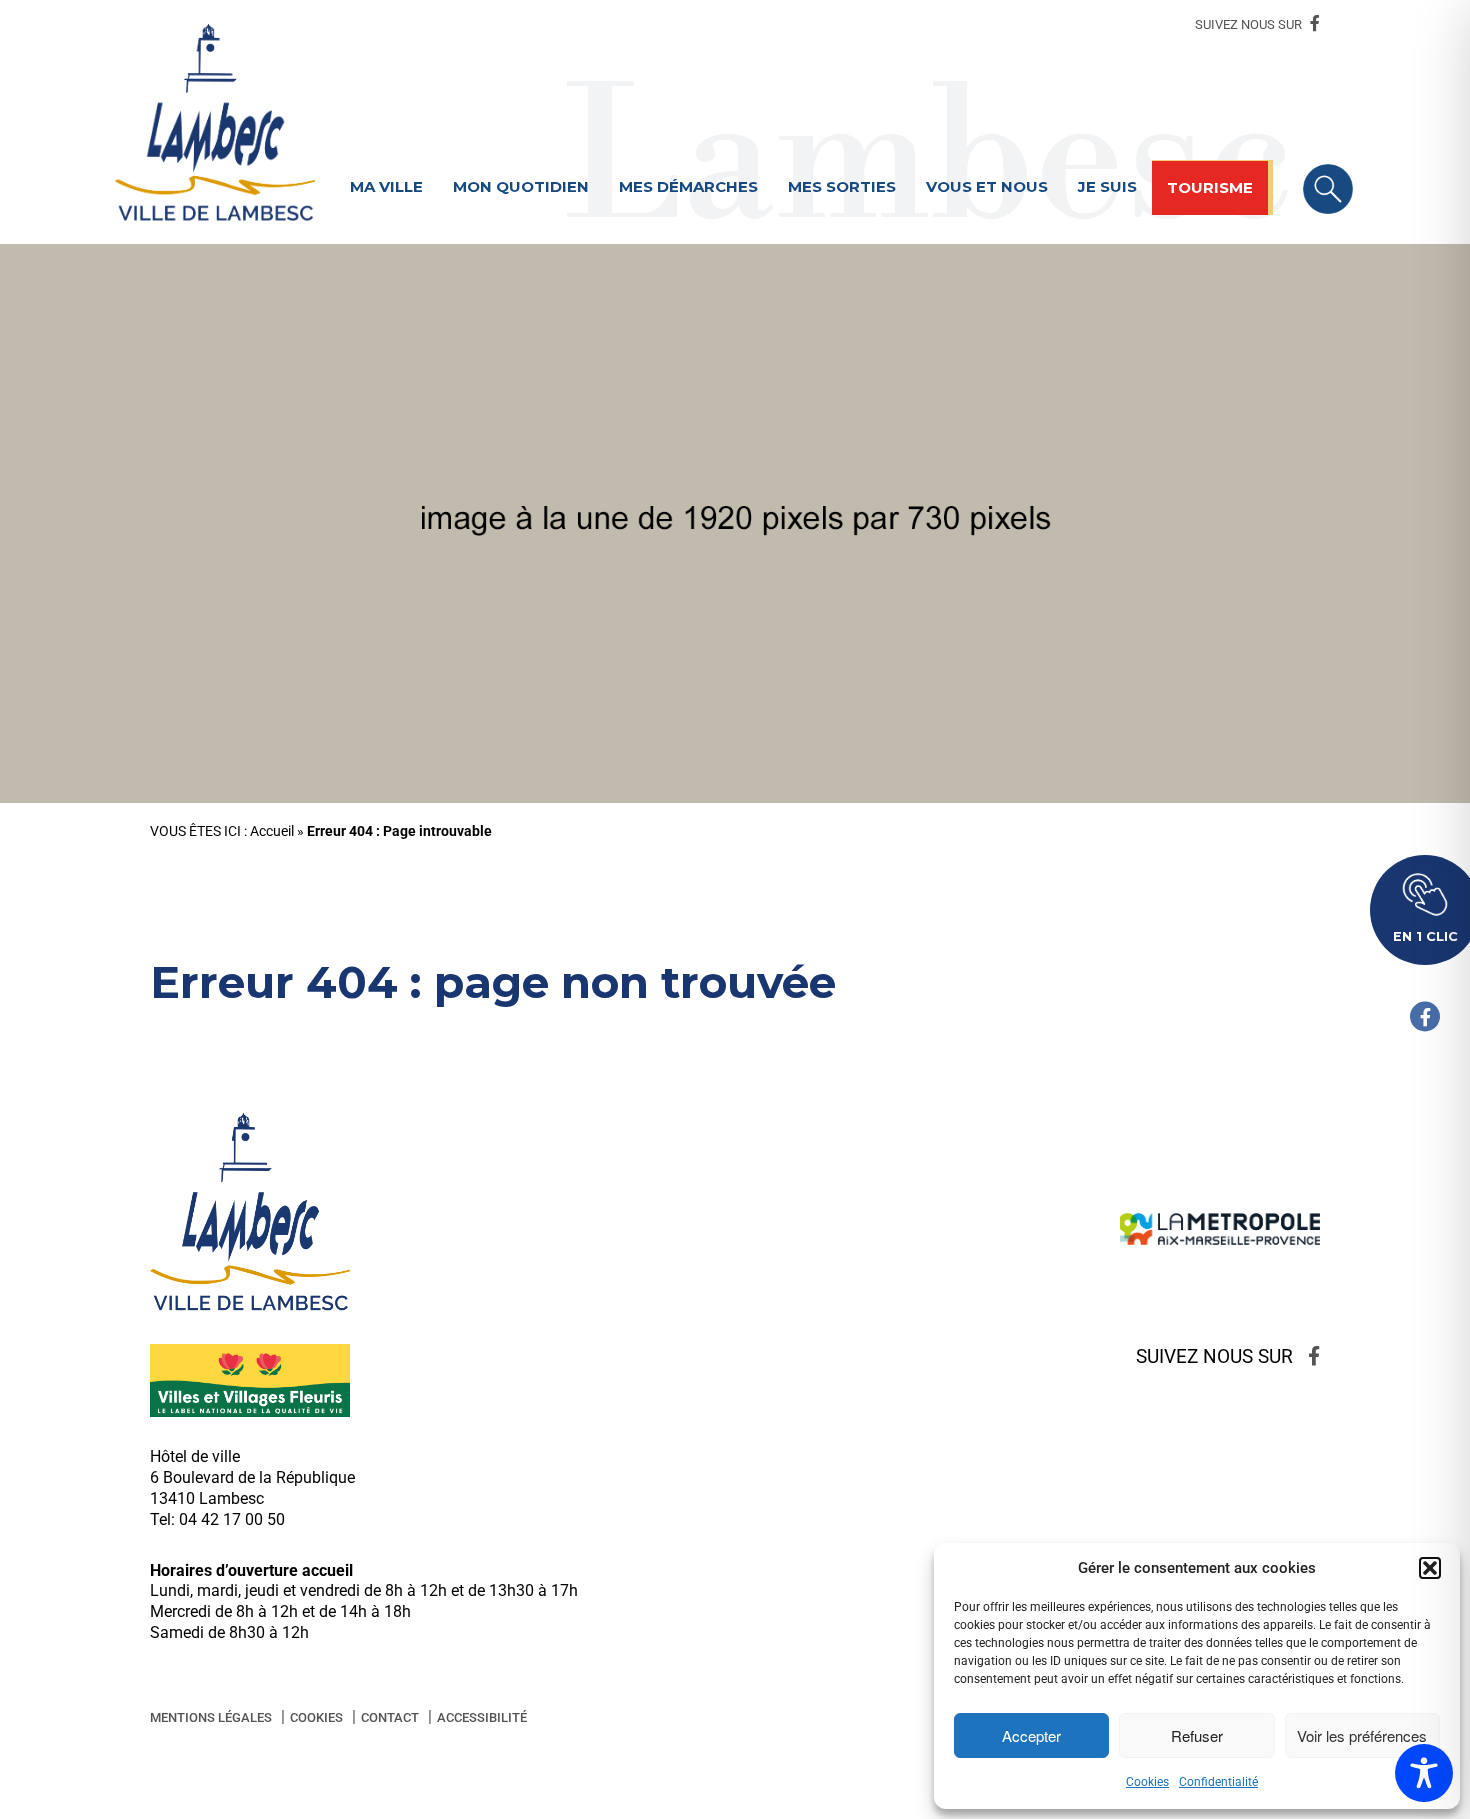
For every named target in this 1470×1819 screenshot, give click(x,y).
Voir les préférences (1362, 1735)
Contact (390, 1717)
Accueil (272, 831)
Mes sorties (842, 186)
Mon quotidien (521, 186)
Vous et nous (987, 186)
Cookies (1147, 1782)
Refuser (1197, 1735)
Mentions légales (211, 1717)
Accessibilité (482, 1717)
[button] (1430, 1568)
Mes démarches (688, 186)
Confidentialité (1218, 1782)
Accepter (1031, 1735)
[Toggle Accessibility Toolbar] (1424, 1773)
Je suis (1107, 186)
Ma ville (386, 186)
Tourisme (1210, 187)
